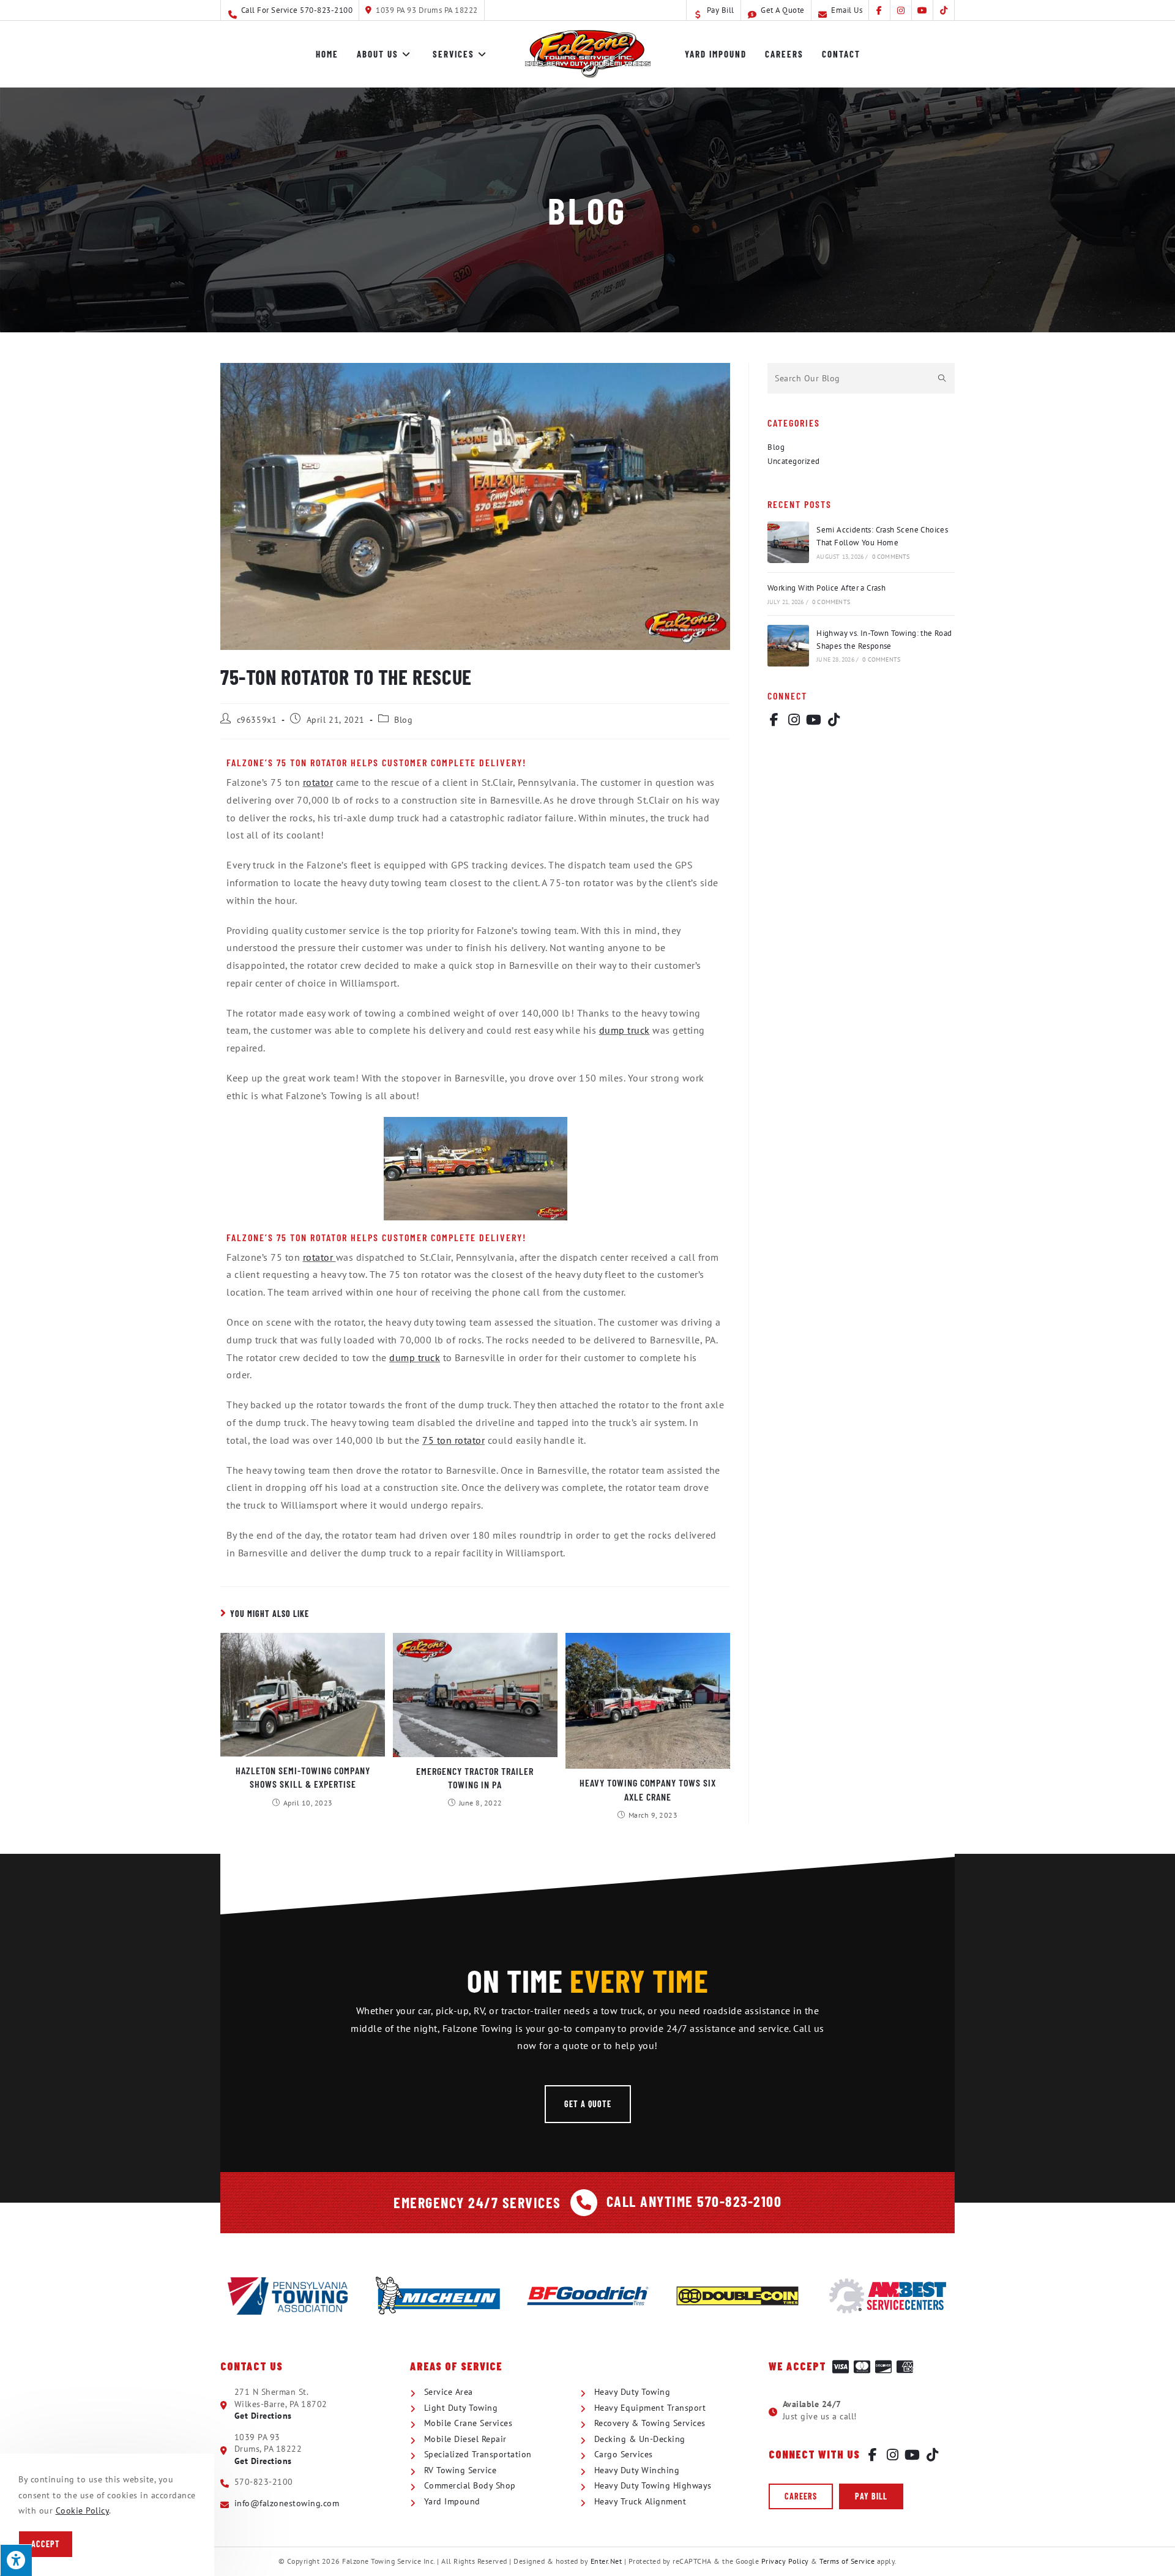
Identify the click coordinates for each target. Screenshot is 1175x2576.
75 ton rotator (453, 1440)
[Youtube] (814, 720)
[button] (588, 2104)
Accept (46, 2544)
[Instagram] (794, 720)
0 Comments (891, 557)
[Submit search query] (942, 378)
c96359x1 (257, 720)
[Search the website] (861, 377)
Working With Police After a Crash (826, 588)
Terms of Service (847, 2561)
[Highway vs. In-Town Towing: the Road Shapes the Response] (788, 646)
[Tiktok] (834, 720)
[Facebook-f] (774, 720)
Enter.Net (606, 2561)
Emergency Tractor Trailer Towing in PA (475, 1778)
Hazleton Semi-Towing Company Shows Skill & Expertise (303, 1777)
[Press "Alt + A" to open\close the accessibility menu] (16, 2560)
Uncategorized (794, 461)
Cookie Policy (83, 2511)
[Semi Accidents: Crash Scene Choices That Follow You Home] (788, 542)
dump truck (625, 1030)
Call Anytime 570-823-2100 (694, 2201)
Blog (403, 720)
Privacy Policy (785, 2561)
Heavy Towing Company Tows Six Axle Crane (648, 1789)
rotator (318, 782)
